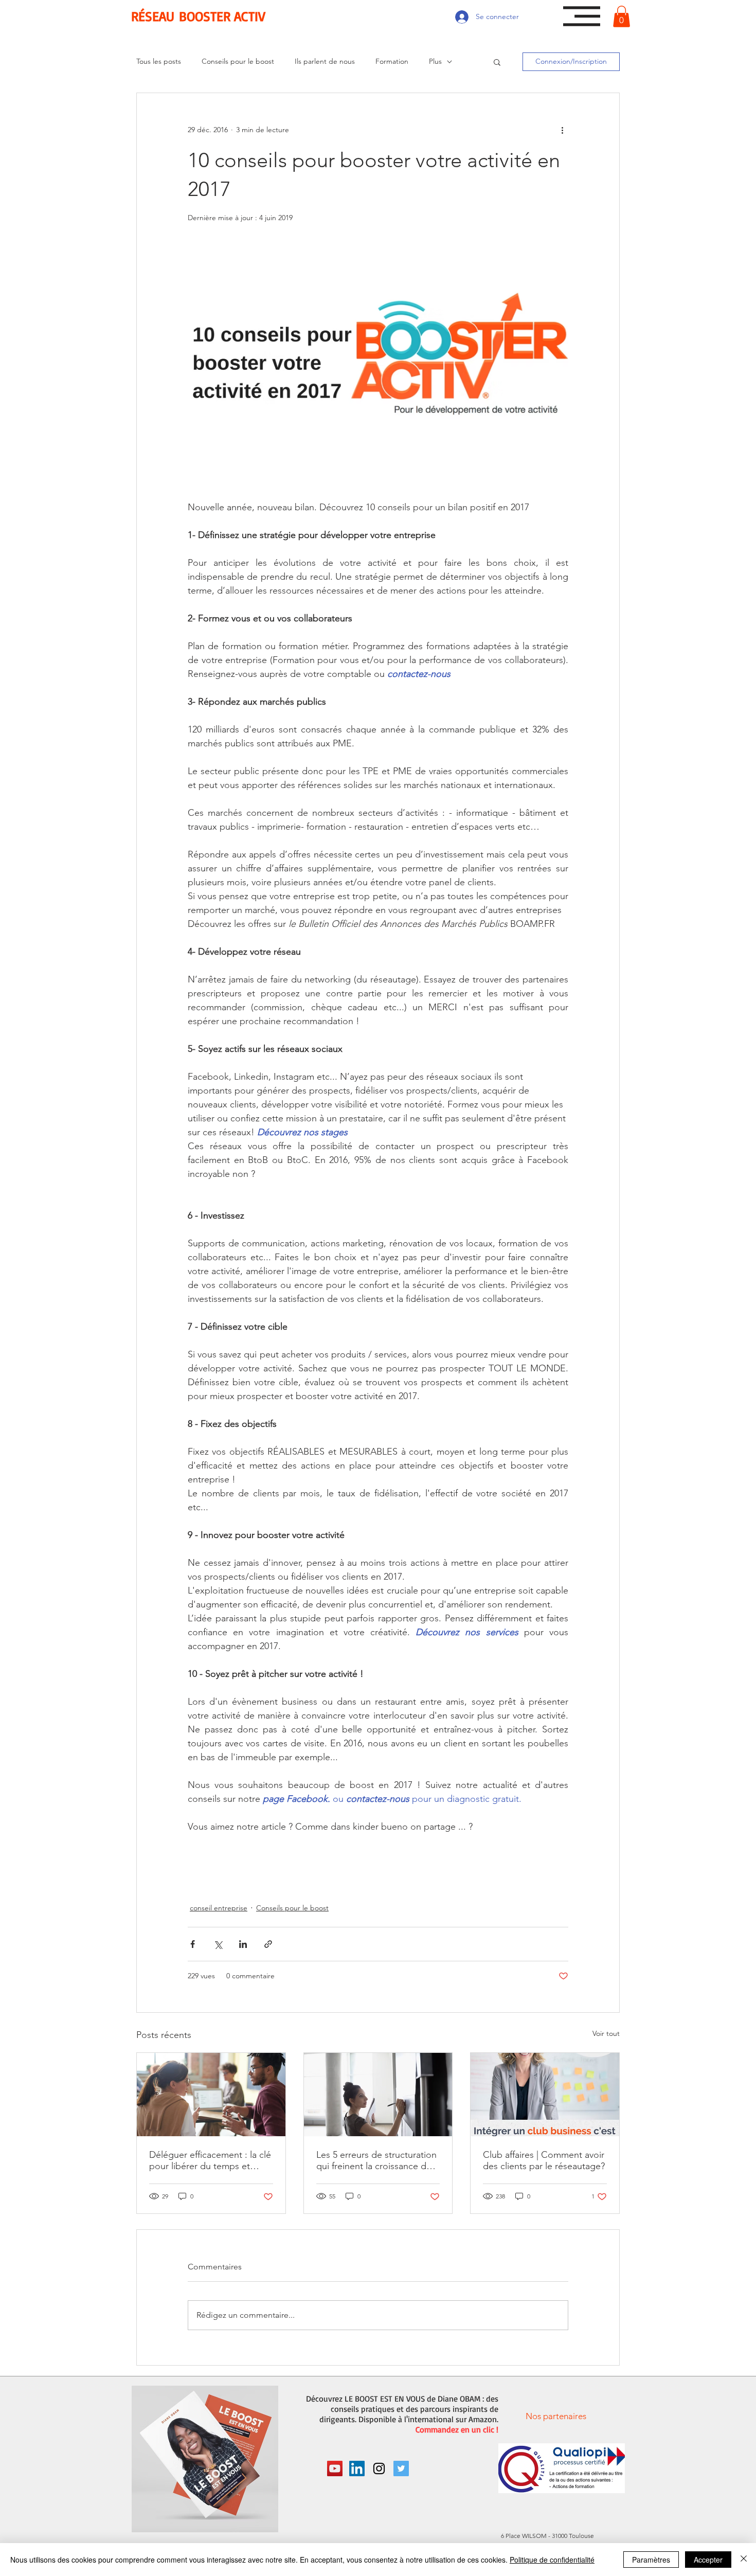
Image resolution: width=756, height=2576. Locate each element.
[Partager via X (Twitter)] (218, 1944)
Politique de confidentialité (552, 2560)
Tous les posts (159, 61)
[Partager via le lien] (268, 1944)
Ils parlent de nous (325, 61)
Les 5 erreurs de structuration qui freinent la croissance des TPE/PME (376, 2160)
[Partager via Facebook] (193, 1944)
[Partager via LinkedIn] (243, 1944)
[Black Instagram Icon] (379, 2468)
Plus (435, 61)
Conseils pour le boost (238, 61)
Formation (392, 61)
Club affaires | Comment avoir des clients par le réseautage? (544, 2160)
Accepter (708, 2560)
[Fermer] (744, 2560)
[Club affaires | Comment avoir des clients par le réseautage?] (545, 2095)
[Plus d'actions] (562, 130)
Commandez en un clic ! (457, 2429)
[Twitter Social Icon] (401, 2468)
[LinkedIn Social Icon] (357, 2468)
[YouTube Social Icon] (335, 2468)
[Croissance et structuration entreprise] (378, 2095)
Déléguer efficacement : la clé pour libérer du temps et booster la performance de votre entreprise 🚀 (210, 2160)
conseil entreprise (219, 1908)
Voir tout (606, 2033)
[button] (582, 16)
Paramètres (651, 2560)
